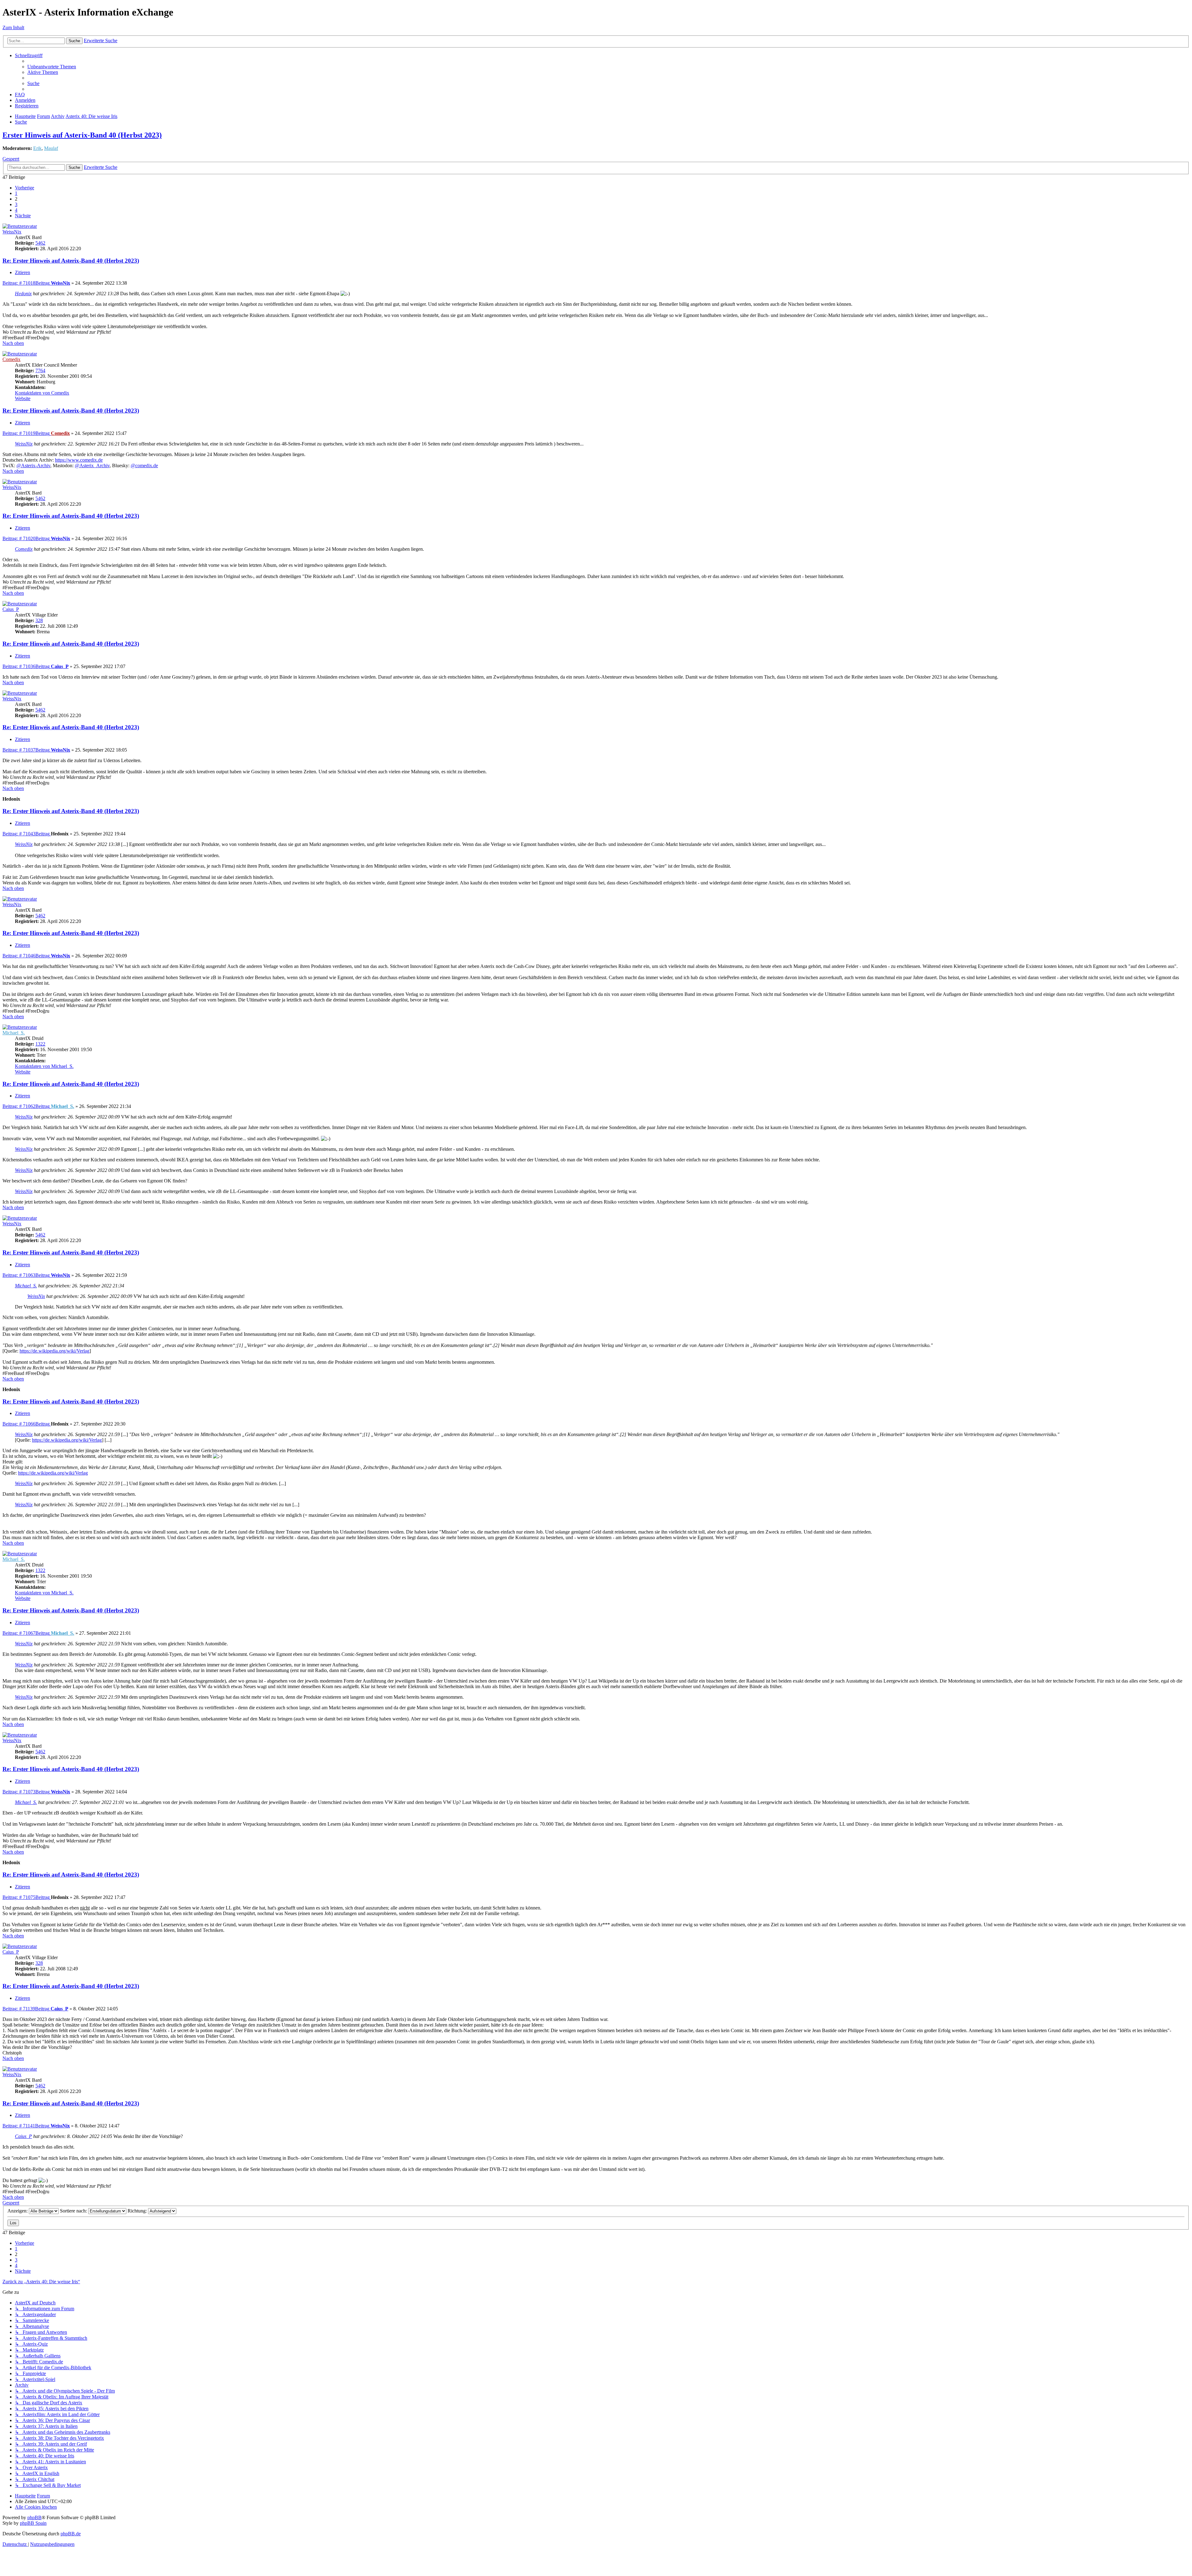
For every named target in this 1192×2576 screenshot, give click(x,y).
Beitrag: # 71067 (26, 1633)
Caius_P (11, 609)
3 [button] (16, 204)
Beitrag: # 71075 (26, 1897)
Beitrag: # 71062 (26, 1106)
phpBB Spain (33, 2523)
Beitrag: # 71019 (26, 433)
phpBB (34, 2517)
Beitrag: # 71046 (26, 956)
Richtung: (138, 2211)
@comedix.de (144, 465)
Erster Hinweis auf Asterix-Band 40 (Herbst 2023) (82, 135)
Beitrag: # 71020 (26, 538)
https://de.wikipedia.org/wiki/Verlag (54, 1351)
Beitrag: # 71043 (26, 834)
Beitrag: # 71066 (26, 1424)
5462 (40, 243)
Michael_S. (14, 1033)
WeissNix (12, 232)
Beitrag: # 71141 (26, 2126)
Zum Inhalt (13, 27)
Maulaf (51, 148)
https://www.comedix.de (79, 460)
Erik (37, 148)
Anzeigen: (18, 2211)
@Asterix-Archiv (33, 465)
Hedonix (23, 294)
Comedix (11, 359)
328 (39, 620)
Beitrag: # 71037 (26, 750)
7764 (40, 371)
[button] (25, 188)
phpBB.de (71, 2534)
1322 (40, 1044)
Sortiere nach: (74, 2211)
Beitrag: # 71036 (26, 666)
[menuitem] (52, 67)
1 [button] (16, 193)
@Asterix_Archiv (92, 465)
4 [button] (16, 210)
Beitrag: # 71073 (26, 1792)
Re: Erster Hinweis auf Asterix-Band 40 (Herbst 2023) (71, 261)
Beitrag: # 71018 (26, 283)
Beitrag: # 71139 (26, 2009)
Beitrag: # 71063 (26, 1275)
